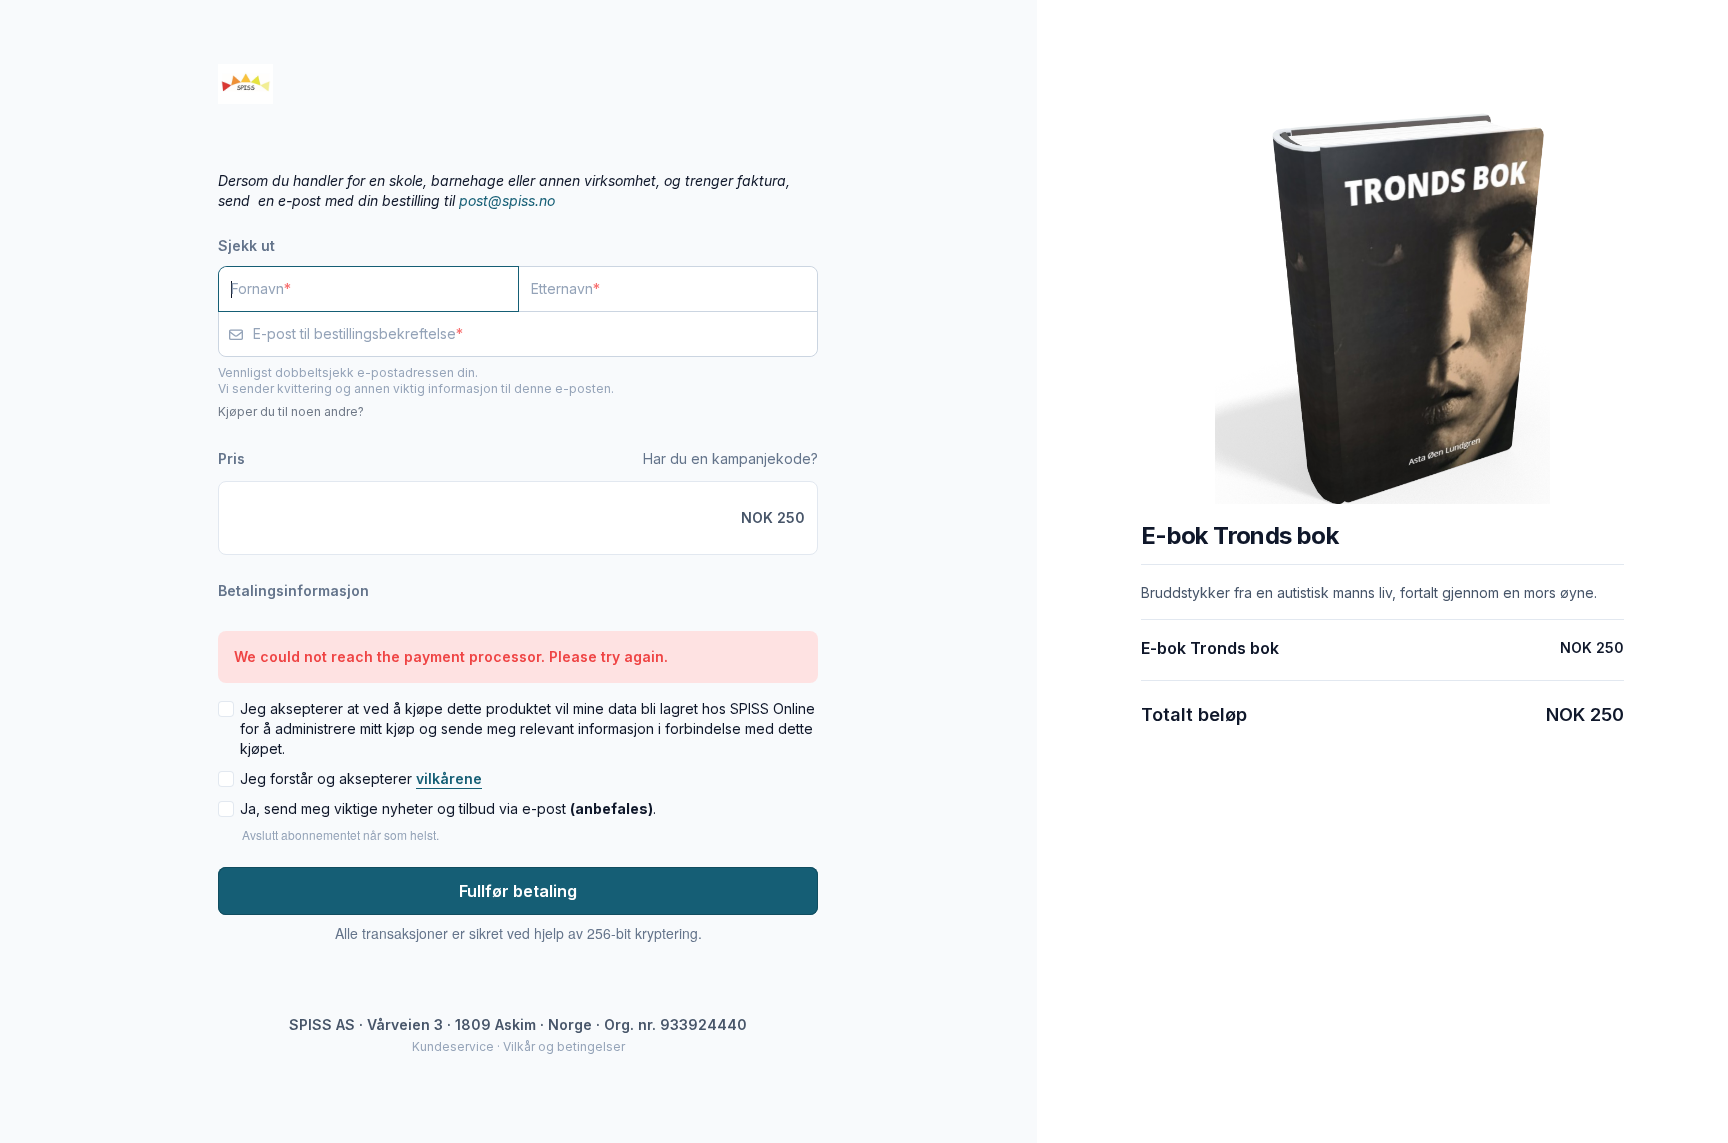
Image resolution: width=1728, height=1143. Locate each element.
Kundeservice (453, 1046)
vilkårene (449, 778)
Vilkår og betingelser (564, 1046)
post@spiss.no (507, 200)
